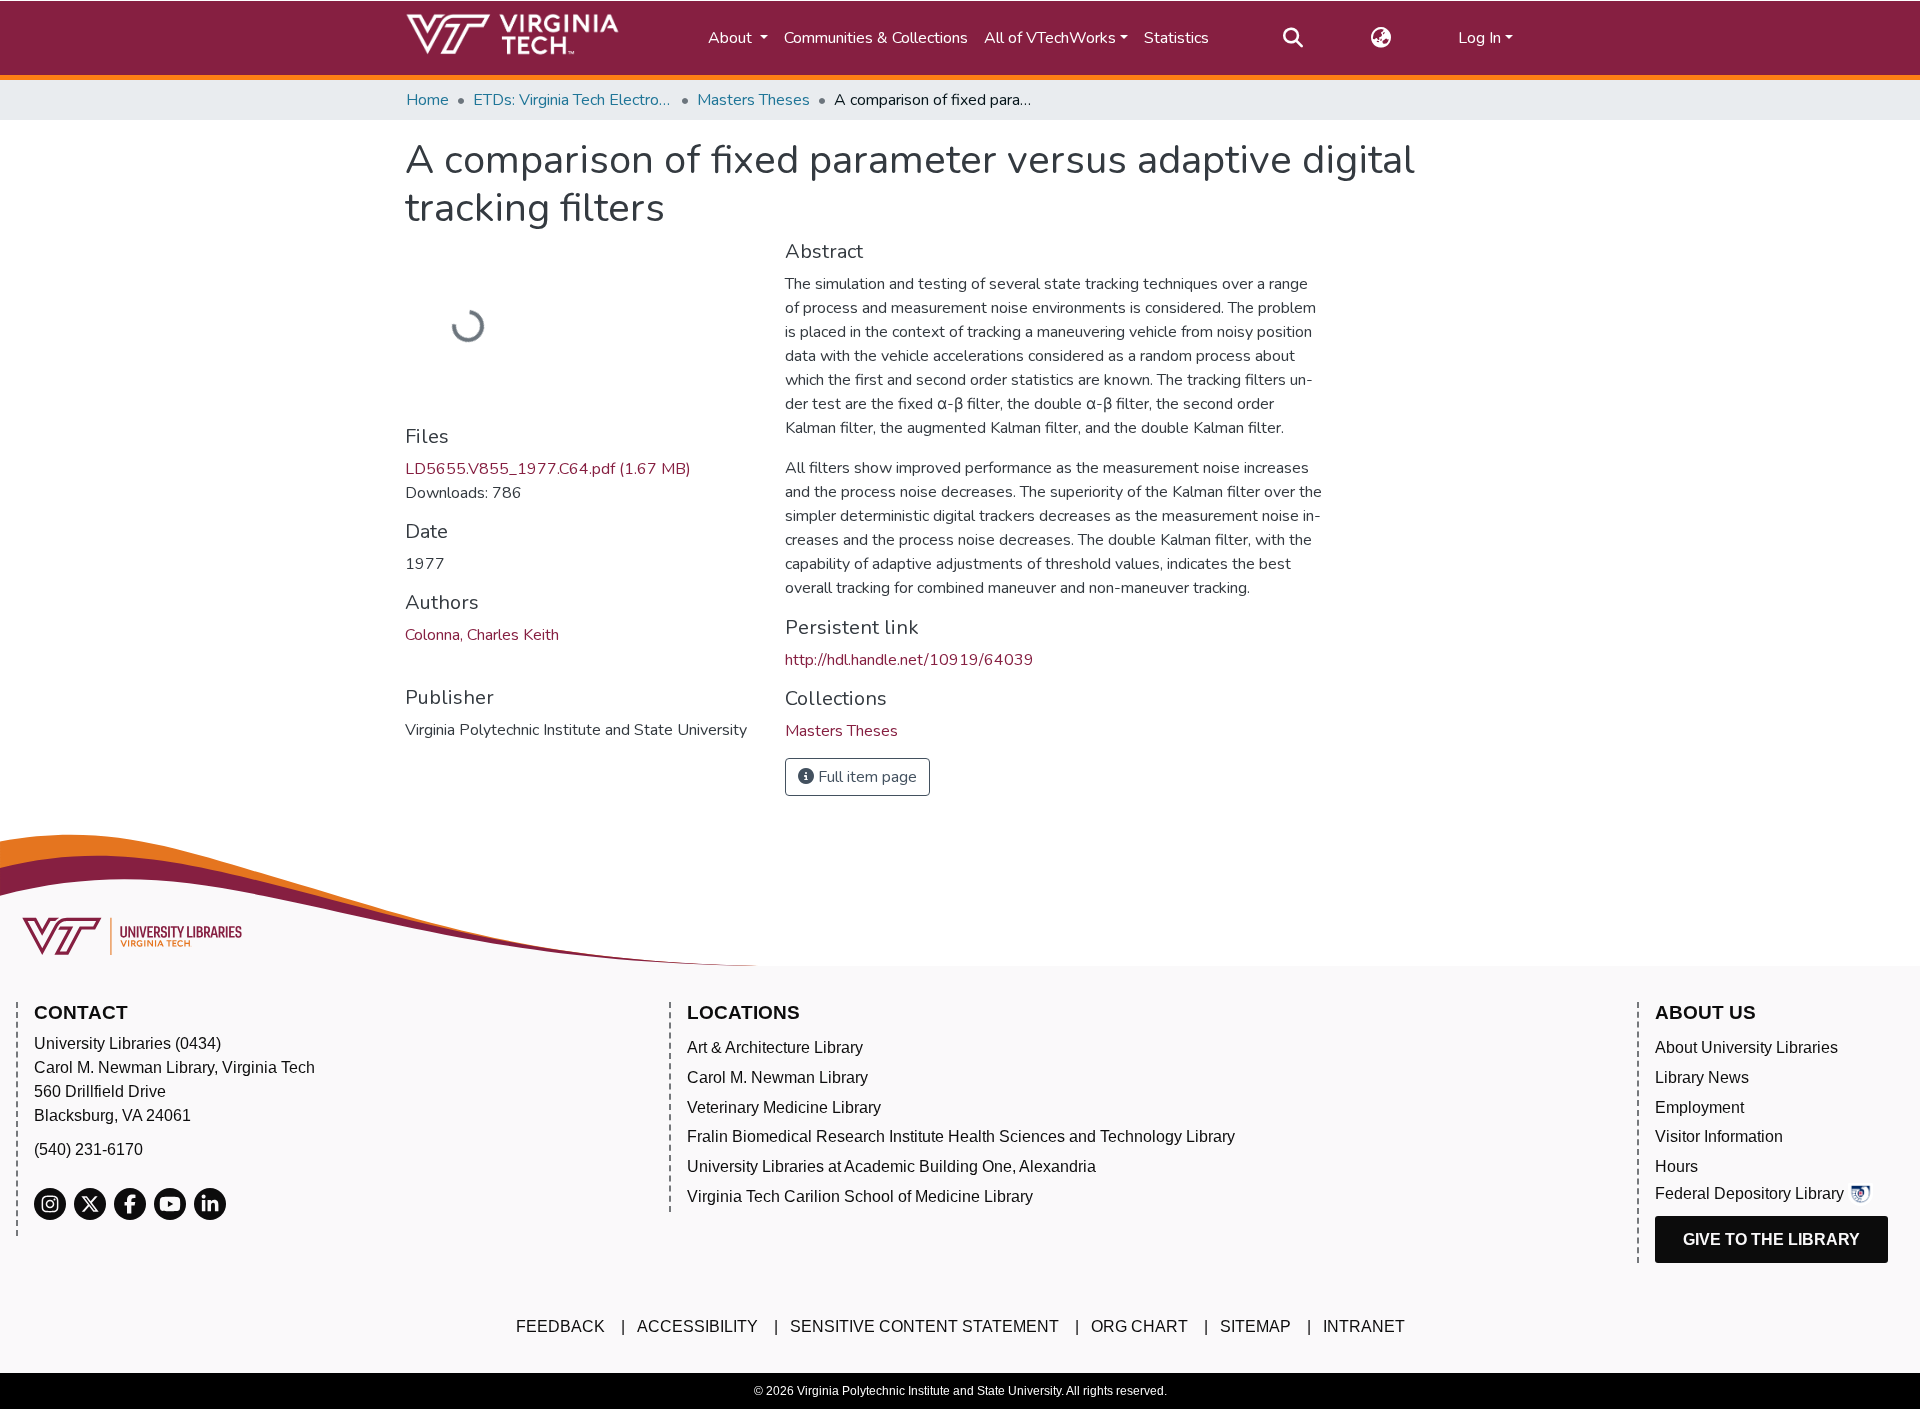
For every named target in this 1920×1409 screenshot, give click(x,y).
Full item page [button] (865, 777)
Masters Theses (753, 100)
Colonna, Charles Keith (482, 635)
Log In (1479, 38)
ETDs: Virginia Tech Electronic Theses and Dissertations (573, 100)
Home (427, 100)
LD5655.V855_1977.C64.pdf (548, 469)
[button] (1380, 38)
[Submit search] (1292, 38)
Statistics (1176, 38)
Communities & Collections (876, 38)
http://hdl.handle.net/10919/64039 (909, 660)
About (732, 38)
